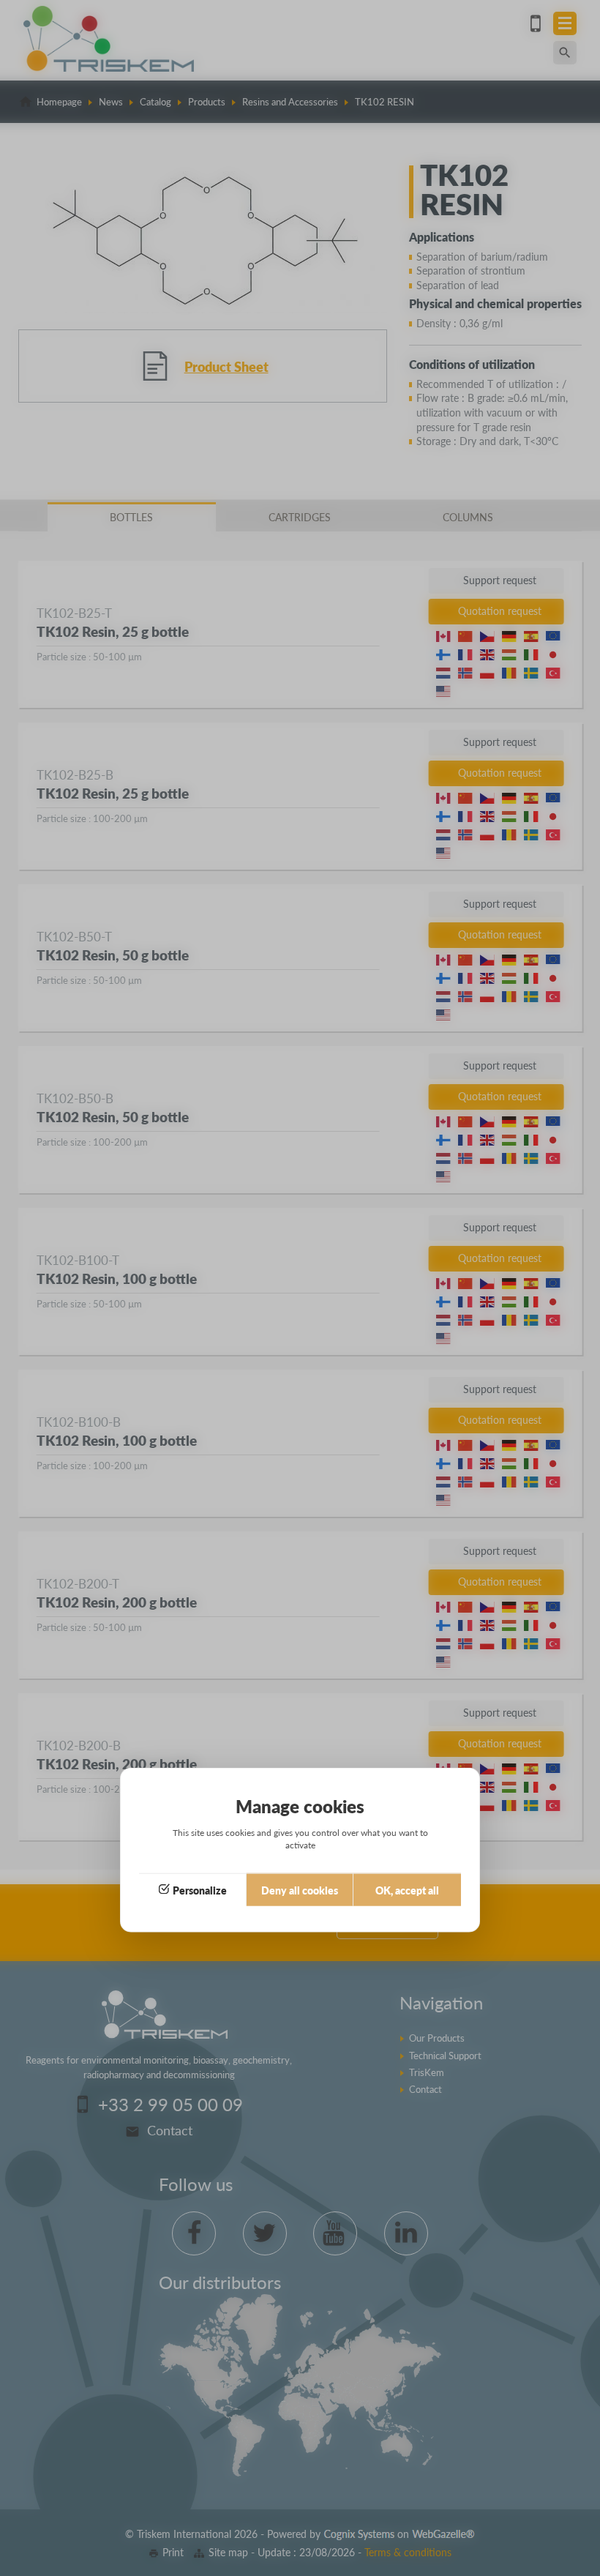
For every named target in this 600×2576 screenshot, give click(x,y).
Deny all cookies (300, 1889)
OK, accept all (407, 1889)
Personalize (200, 1889)
